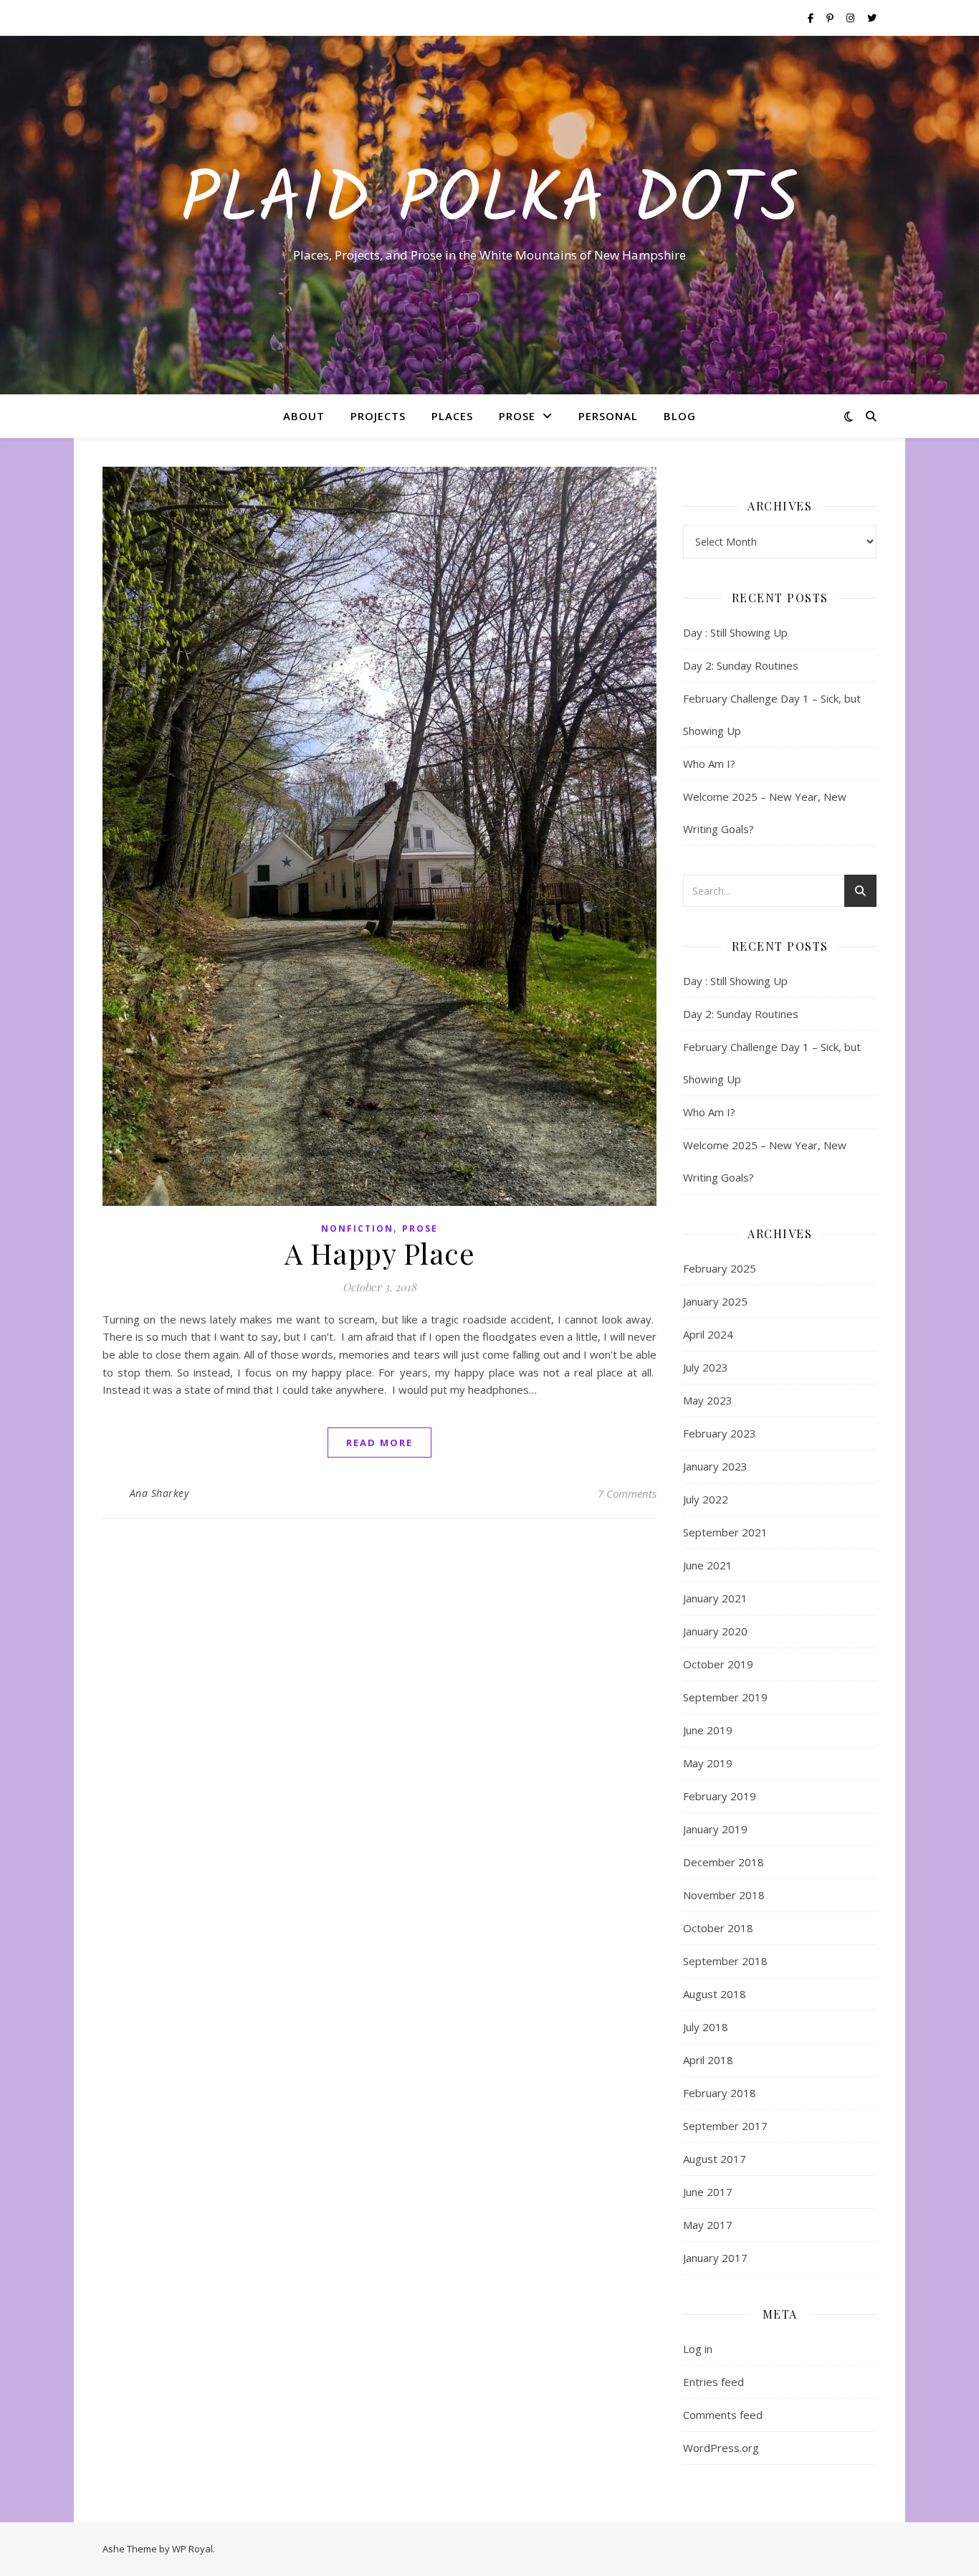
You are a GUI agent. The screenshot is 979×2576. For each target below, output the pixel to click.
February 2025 (720, 1268)
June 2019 (708, 1730)
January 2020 (715, 1631)
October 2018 (718, 1928)
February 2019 (720, 1796)
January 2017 (715, 2258)
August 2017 (715, 2159)
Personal (608, 416)
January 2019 (715, 1829)
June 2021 (708, 1565)
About (304, 416)
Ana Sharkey (159, 1493)
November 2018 (724, 1895)
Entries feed (713, 2382)
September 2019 (725, 1697)
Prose (517, 416)
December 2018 (723, 1862)
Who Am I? (709, 764)
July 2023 (706, 1367)
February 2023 (720, 1433)
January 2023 (715, 1466)
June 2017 (708, 2192)
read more (379, 1443)
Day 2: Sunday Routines (741, 665)
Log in (698, 2349)
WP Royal (192, 2549)
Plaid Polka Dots (489, 202)
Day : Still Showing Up (735, 632)
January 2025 (715, 1301)
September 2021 (725, 1532)
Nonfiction (357, 1228)
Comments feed (723, 2415)
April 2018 (708, 2060)
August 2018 (715, 1994)
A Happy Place (380, 1253)
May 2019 (708, 1763)
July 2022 (706, 1499)
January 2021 (715, 1598)
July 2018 (706, 2027)
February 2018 (720, 2093)
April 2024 (708, 1334)
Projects (378, 416)
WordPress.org (721, 2448)
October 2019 (718, 1664)
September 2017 (725, 2126)
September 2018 (725, 1961)
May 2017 (708, 2225)
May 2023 (708, 1400)
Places (452, 416)
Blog (680, 416)
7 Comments (627, 1493)
